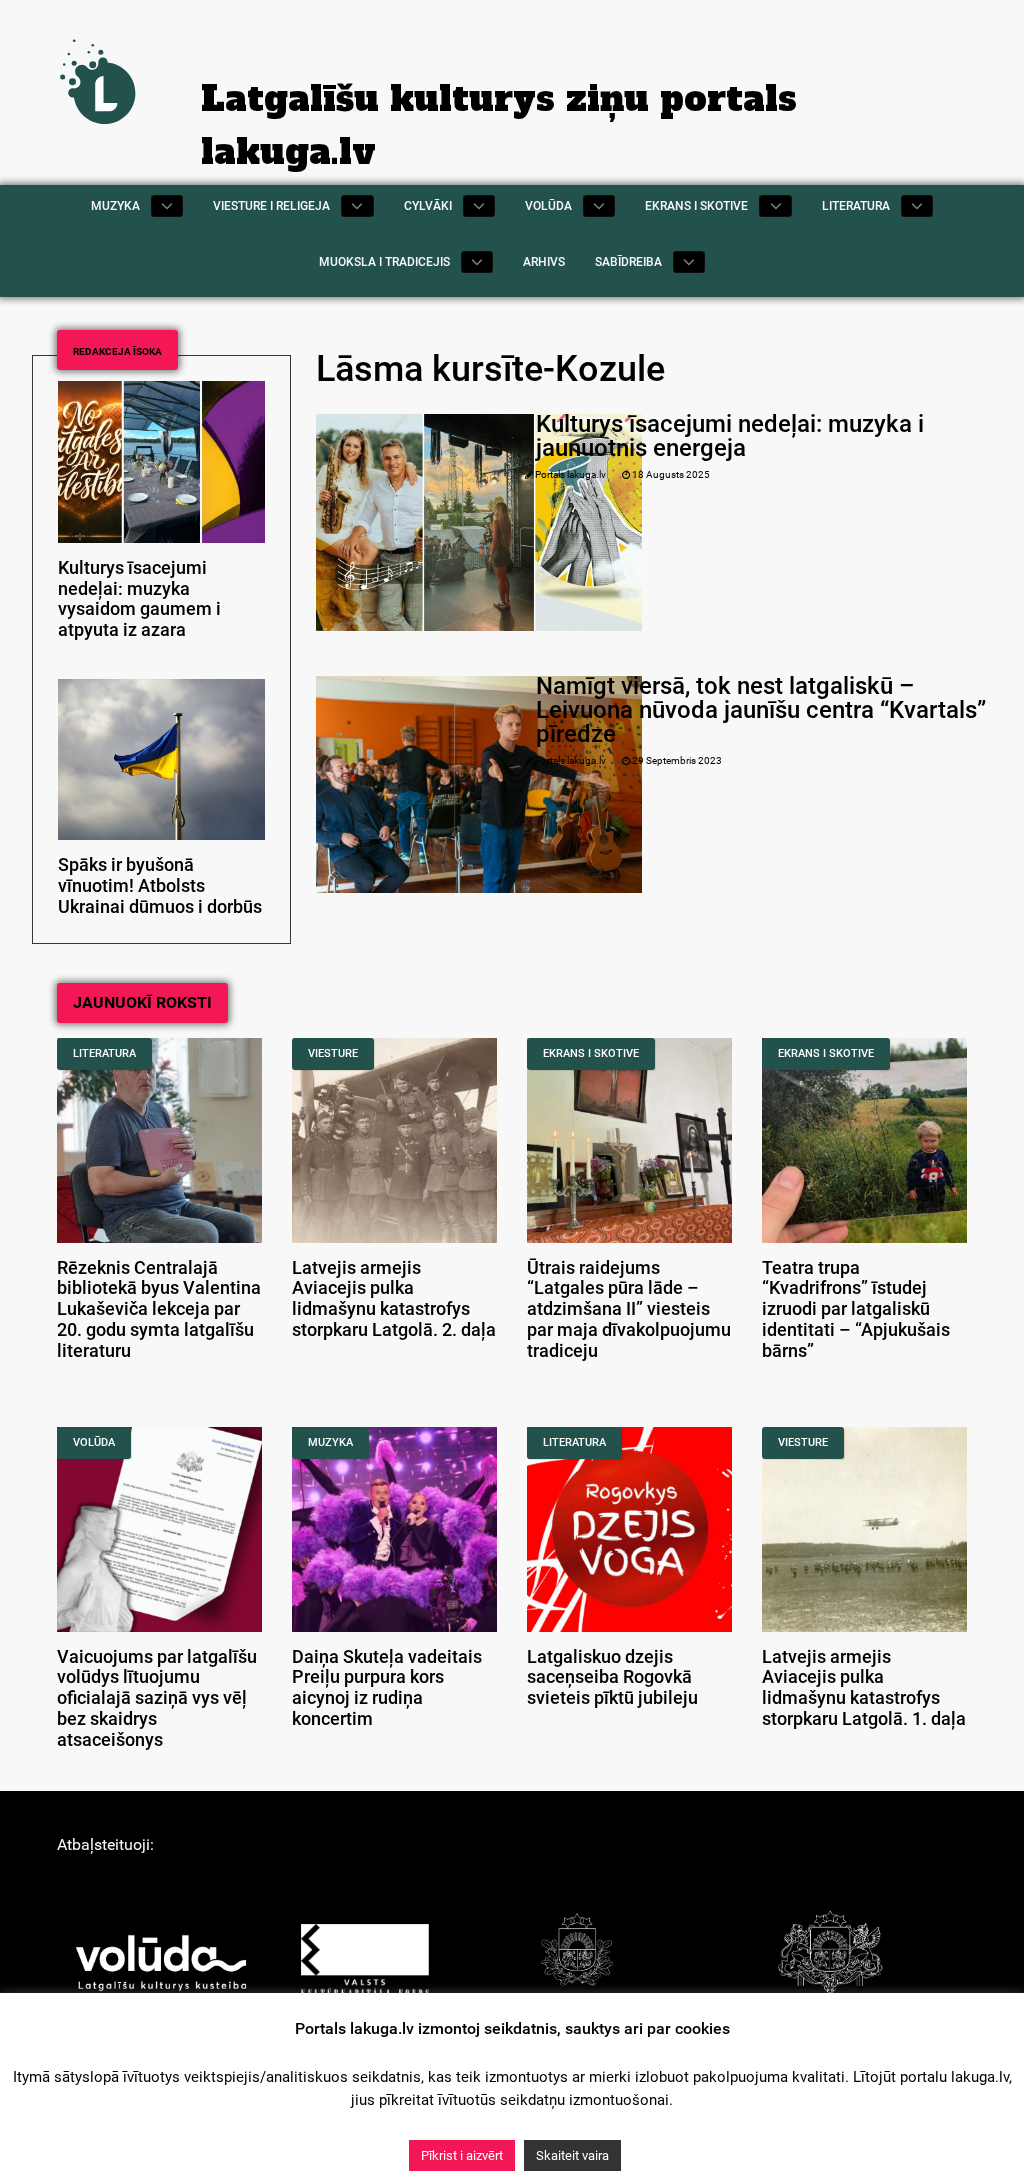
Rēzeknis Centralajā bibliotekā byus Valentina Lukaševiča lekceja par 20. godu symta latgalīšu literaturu (159, 1309)
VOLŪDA (94, 1442)
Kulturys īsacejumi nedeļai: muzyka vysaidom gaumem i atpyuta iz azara (139, 599)
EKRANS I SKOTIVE (591, 1053)
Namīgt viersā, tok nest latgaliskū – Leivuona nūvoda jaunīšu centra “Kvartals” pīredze (761, 710)
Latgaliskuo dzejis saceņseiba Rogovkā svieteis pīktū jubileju (612, 1678)
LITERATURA (104, 1053)
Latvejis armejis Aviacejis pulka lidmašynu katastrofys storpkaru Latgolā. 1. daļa (864, 1688)
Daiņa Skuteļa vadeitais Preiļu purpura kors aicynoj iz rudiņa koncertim (387, 1688)
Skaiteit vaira (572, 2155)
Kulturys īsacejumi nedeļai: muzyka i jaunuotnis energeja (730, 436)
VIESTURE (333, 1053)
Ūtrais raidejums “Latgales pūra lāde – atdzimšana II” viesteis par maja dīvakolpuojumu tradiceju (629, 1309)
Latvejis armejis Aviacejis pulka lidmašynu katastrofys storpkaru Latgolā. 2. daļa (394, 1299)
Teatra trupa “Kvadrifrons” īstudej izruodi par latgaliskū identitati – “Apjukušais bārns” (856, 1309)
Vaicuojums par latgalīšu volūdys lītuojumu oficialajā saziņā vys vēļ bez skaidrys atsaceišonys (157, 1698)
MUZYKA (330, 1442)
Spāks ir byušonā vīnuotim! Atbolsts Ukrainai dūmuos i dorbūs (160, 886)
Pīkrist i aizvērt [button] (462, 2155)
